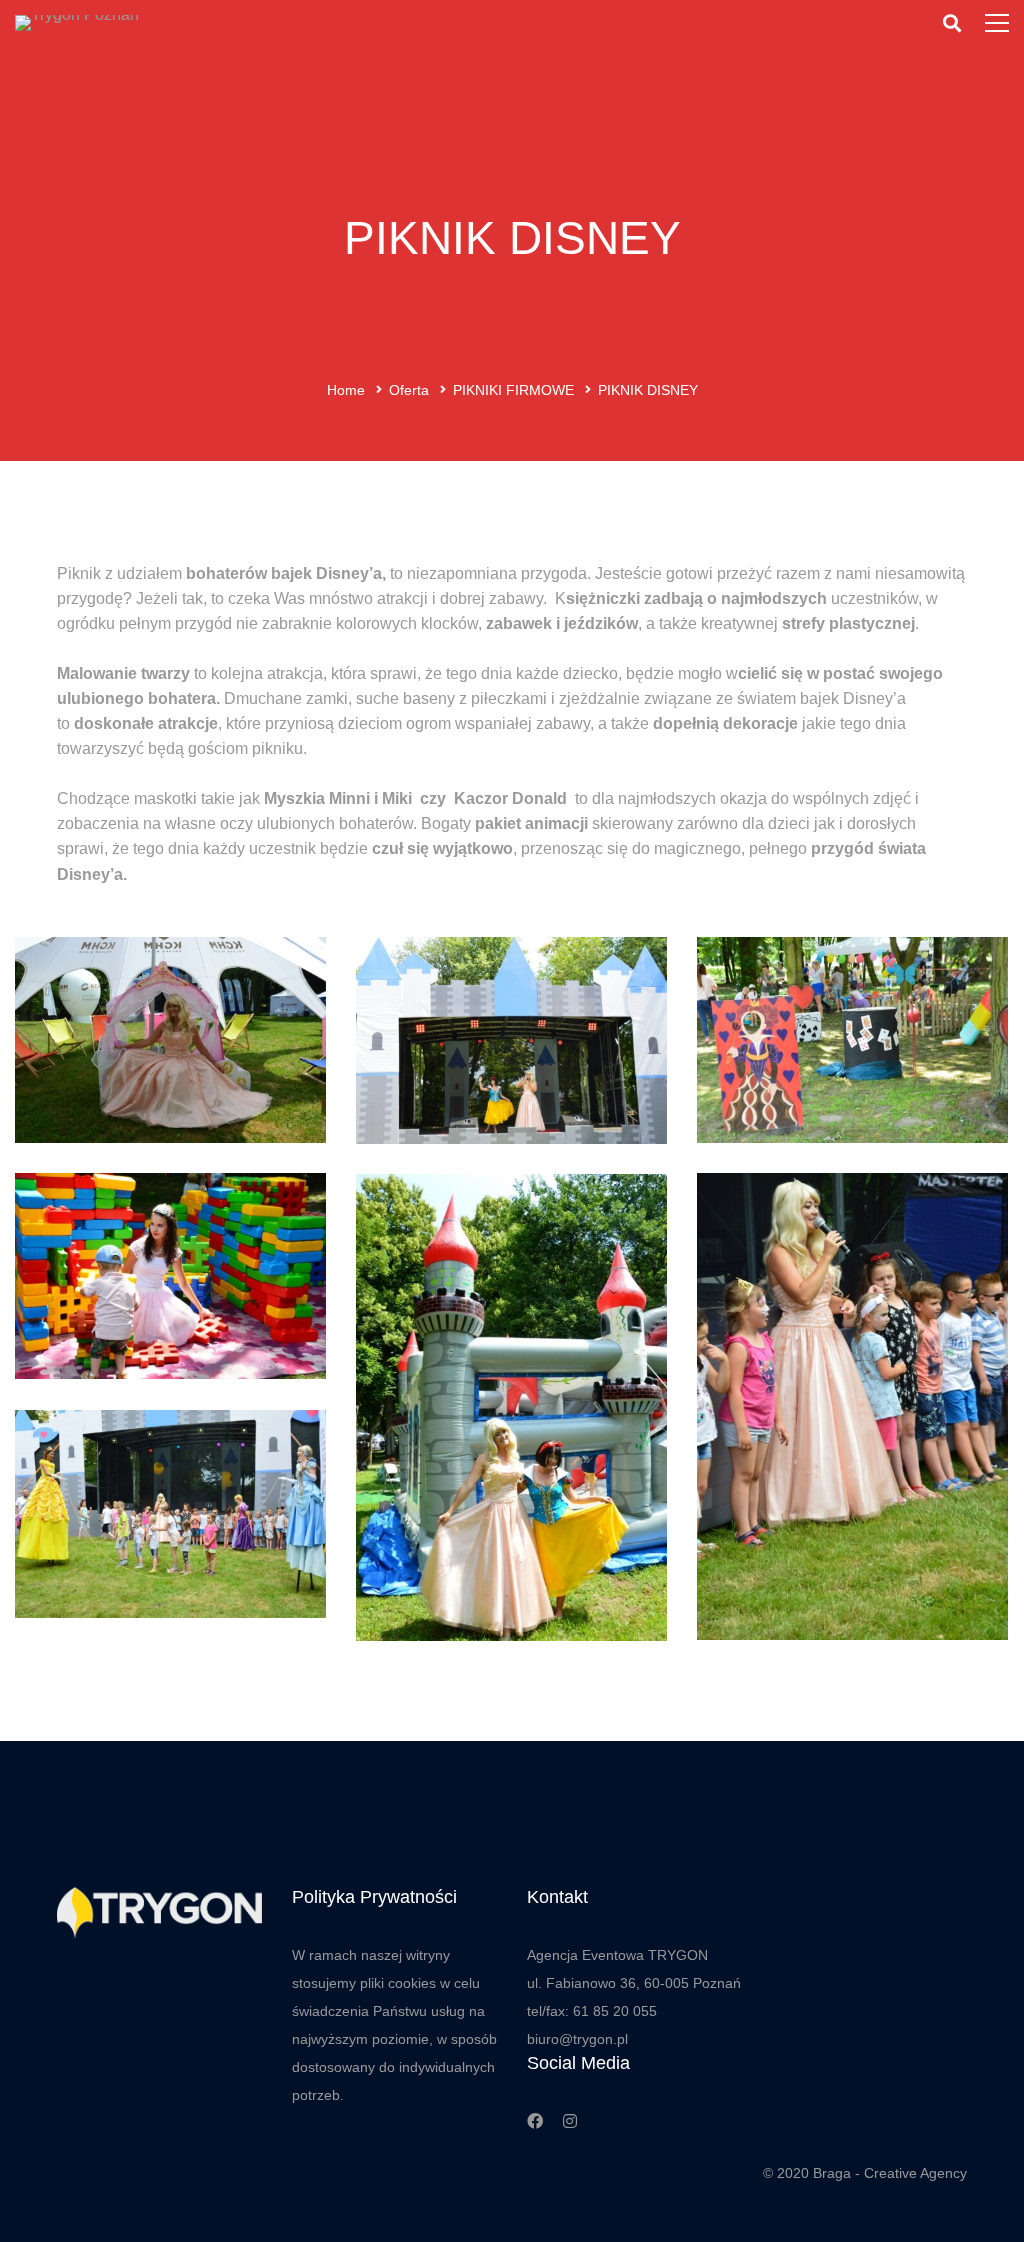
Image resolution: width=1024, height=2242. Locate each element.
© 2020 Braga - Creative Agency (865, 2173)
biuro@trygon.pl (577, 2039)
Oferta (409, 390)
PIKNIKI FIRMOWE (513, 390)
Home (346, 390)
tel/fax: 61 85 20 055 (592, 2011)
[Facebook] (535, 2121)
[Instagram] (570, 2121)
